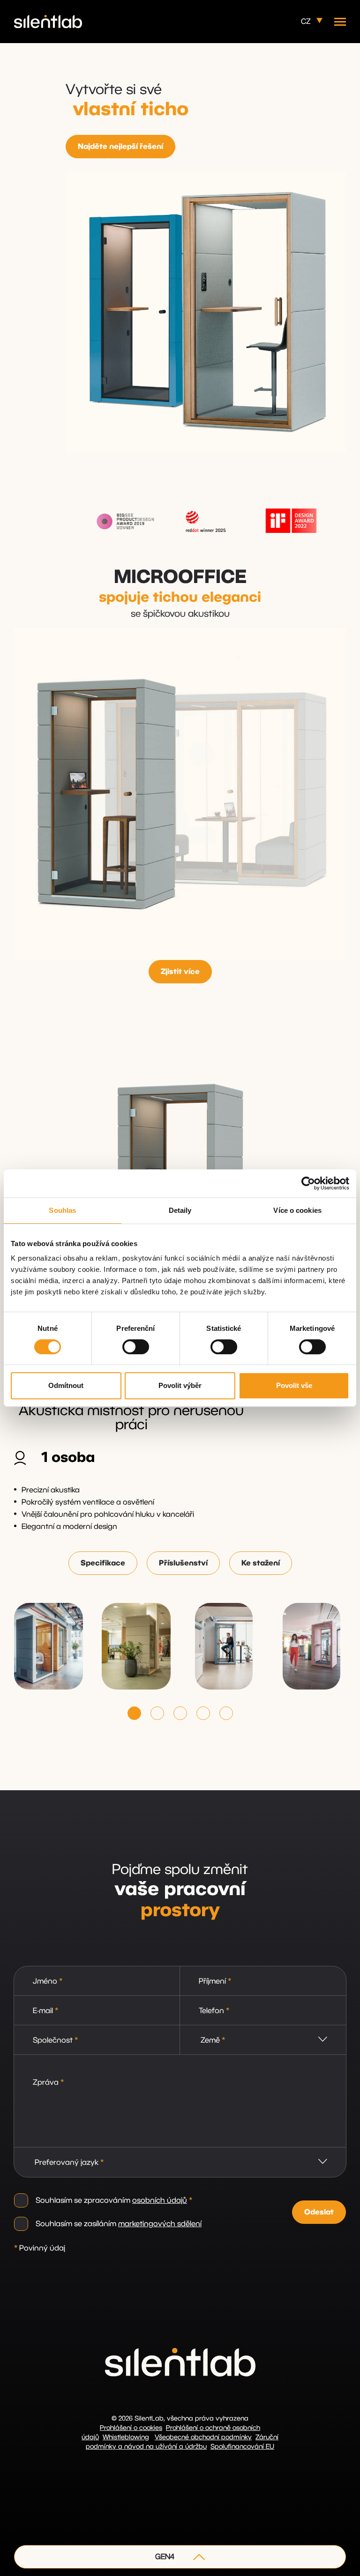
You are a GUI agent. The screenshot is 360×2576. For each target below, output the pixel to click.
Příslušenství (183, 1563)
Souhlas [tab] (62, 1210)
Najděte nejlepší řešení (120, 147)
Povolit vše (294, 1385)
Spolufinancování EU (242, 2447)
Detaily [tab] (180, 1210)
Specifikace (103, 1563)
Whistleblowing (126, 2437)
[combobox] (263, 2040)
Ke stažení (261, 1563)
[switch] (136, 1347)
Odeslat (319, 2212)
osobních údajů (160, 2200)
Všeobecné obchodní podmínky (203, 2437)
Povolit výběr (180, 1385)
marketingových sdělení (160, 2224)
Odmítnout (66, 1385)
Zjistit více (180, 972)
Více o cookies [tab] (297, 1210)
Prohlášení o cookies (131, 2428)
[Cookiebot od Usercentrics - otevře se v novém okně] (308, 1183)
